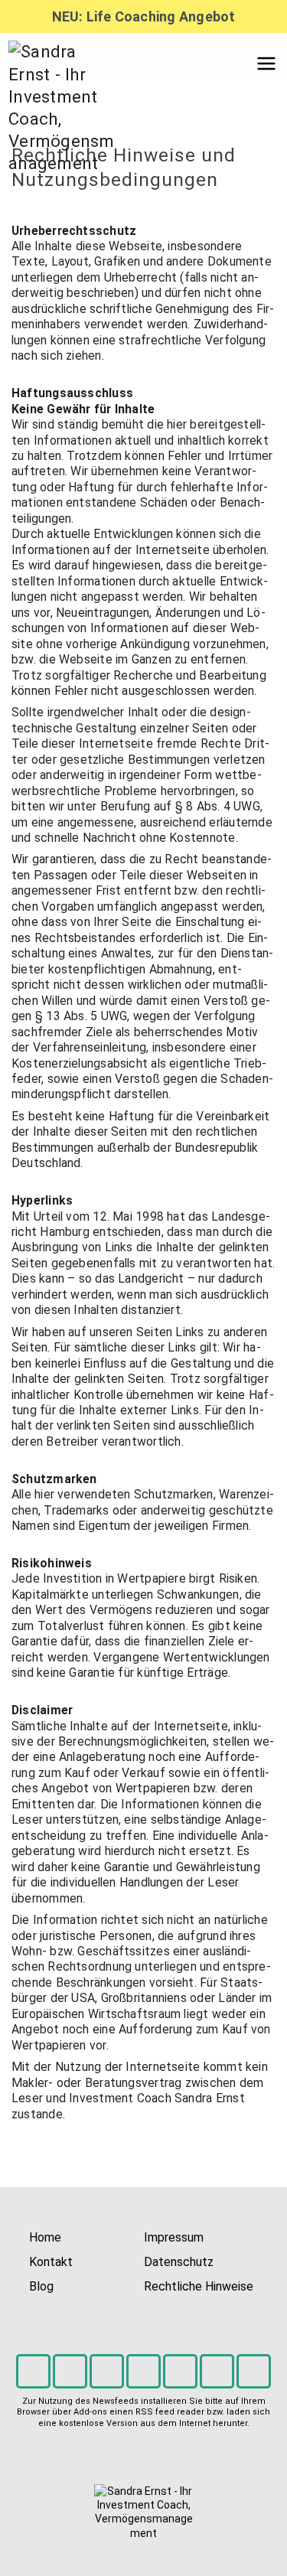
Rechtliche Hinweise (199, 2286)
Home (45, 2237)
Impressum (174, 2237)
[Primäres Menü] (266, 64)
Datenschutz (179, 2262)
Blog (41, 2286)
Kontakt (51, 2262)
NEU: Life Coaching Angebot (144, 16)
